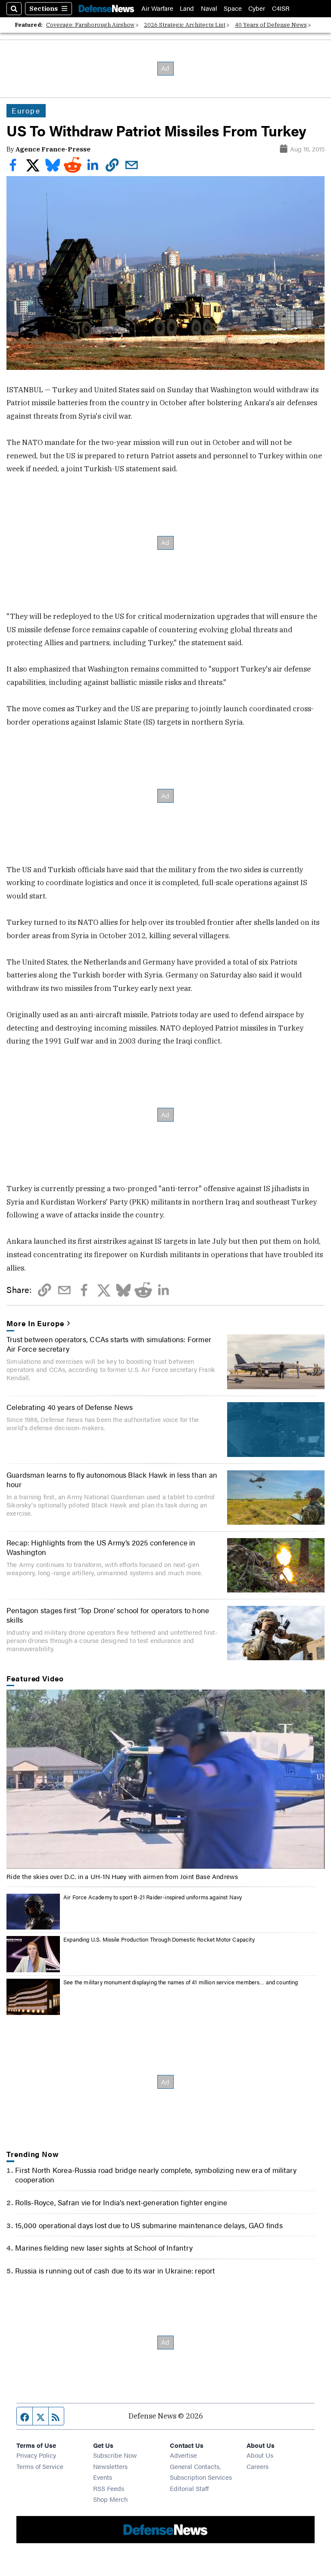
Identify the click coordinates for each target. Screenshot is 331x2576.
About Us (260, 2455)
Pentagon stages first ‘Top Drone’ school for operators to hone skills (108, 1615)
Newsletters (110, 2466)
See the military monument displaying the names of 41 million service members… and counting (181, 1982)
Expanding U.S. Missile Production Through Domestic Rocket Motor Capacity (159, 1939)
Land (187, 8)
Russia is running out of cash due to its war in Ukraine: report (115, 2270)
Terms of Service (40, 2466)
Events (103, 2477)
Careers (258, 2466)
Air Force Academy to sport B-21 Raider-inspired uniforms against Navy (153, 1897)
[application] (165, 1779)
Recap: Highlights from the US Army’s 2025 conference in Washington (101, 1547)
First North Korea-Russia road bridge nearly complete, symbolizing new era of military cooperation (156, 2175)
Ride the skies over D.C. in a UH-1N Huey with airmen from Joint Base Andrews (122, 1876)
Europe (26, 110)
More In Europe (35, 1323)
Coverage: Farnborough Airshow (90, 25)
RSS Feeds (109, 2488)
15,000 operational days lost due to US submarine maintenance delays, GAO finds (149, 2225)
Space (233, 8)
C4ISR (281, 8)
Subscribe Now (115, 2455)
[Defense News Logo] (106, 8)
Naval (209, 8)
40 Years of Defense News (271, 25)
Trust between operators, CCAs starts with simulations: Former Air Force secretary (109, 1344)
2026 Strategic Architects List (185, 25)
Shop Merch (110, 2499)
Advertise (183, 2455)
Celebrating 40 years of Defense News (70, 1407)
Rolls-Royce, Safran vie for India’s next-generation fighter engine (121, 2202)
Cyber (257, 8)
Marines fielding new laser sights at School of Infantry (104, 2248)
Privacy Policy (36, 2455)
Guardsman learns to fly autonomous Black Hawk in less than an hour (112, 1479)
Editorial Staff (189, 2488)
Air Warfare (157, 8)
